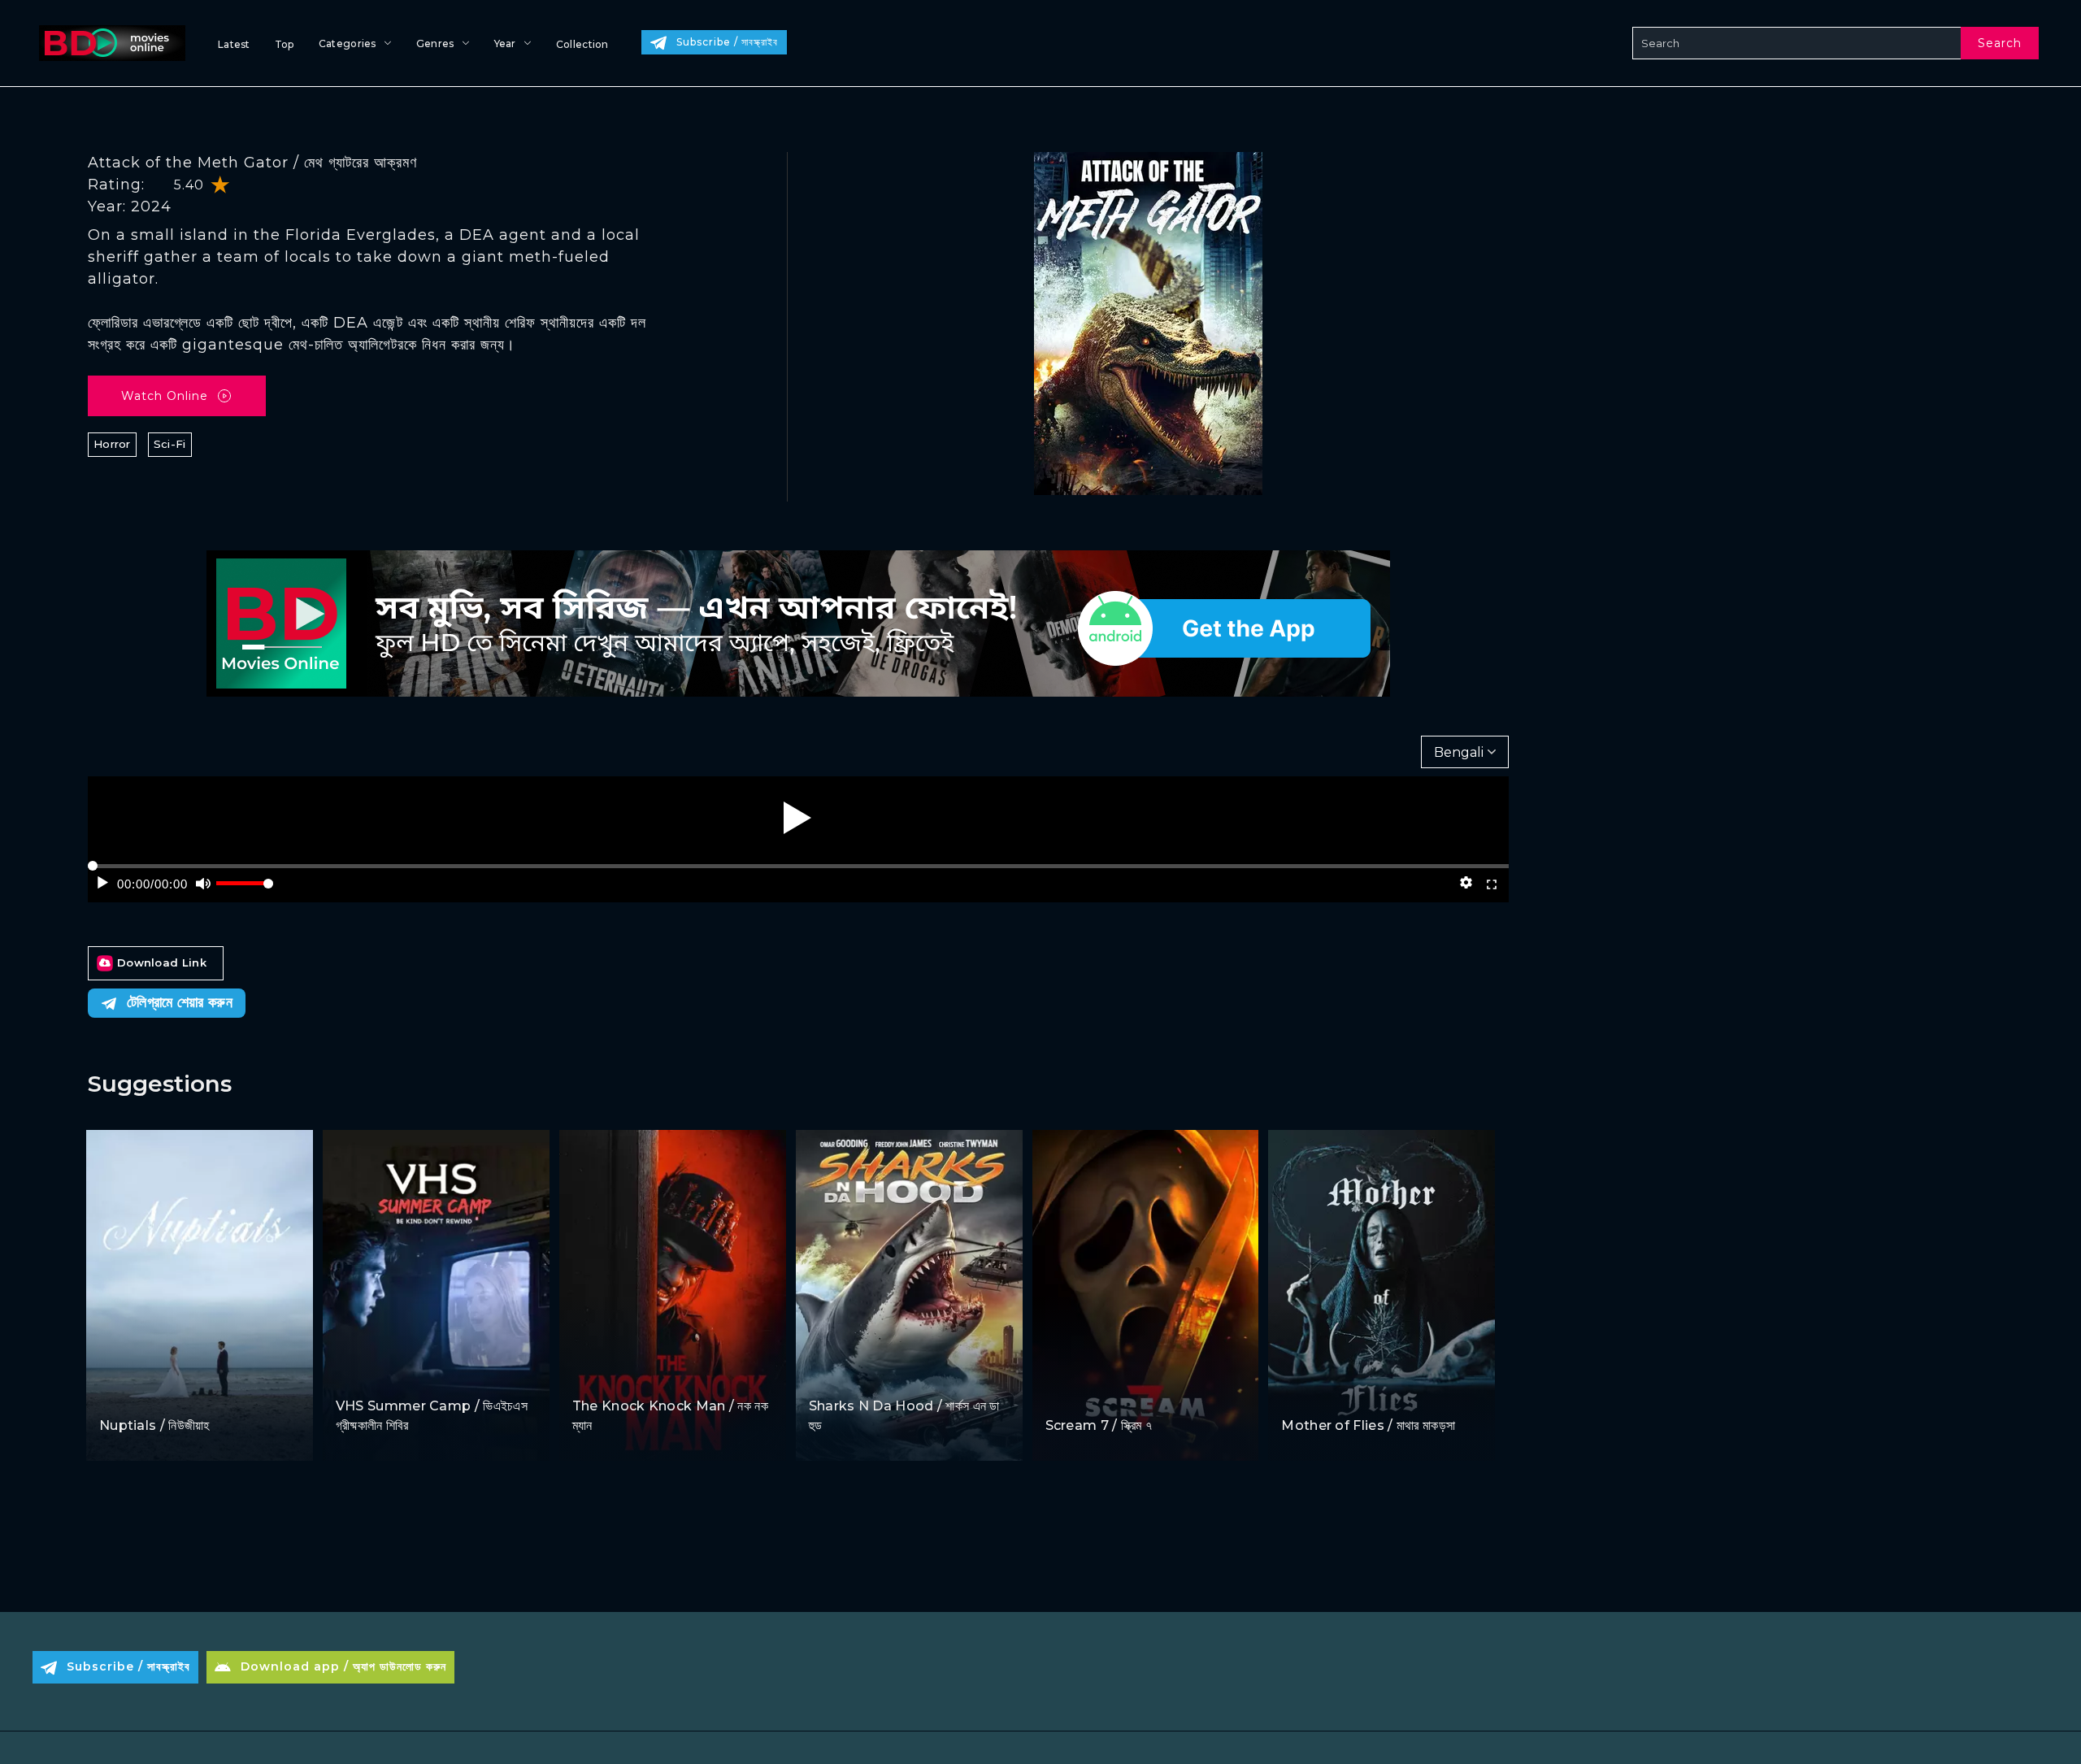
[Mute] (203, 883)
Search (2000, 43)
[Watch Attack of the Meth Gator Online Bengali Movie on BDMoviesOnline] (109, 43)
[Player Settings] (1466, 883)
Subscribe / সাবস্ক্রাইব (727, 42)
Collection (582, 44)
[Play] (797, 818)
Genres (435, 43)
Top (285, 44)
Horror (112, 444)
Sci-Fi (170, 444)
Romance (172, 1395)
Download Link (162, 962)
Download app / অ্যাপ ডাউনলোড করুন (343, 1666)
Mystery (1112, 1395)
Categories (348, 43)
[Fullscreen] (1492, 883)
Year (505, 43)
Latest (234, 44)
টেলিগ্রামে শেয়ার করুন (180, 1002)
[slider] (245, 890)
